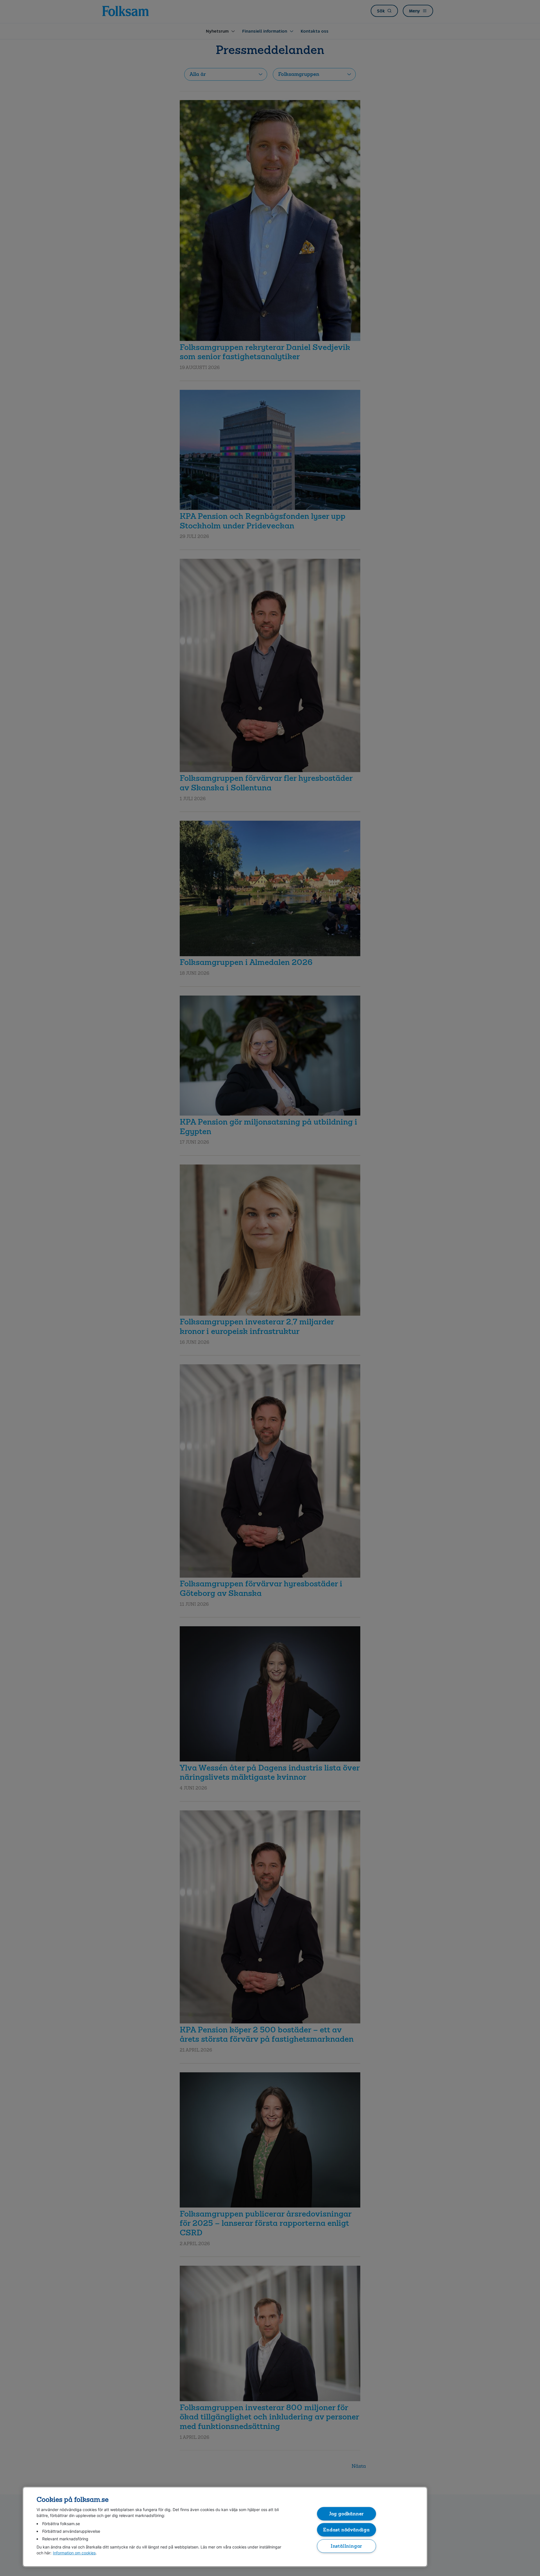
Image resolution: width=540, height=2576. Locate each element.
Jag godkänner (347, 2513)
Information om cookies (74, 2553)
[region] (225, 2527)
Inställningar (347, 2546)
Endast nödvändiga (346, 2530)
